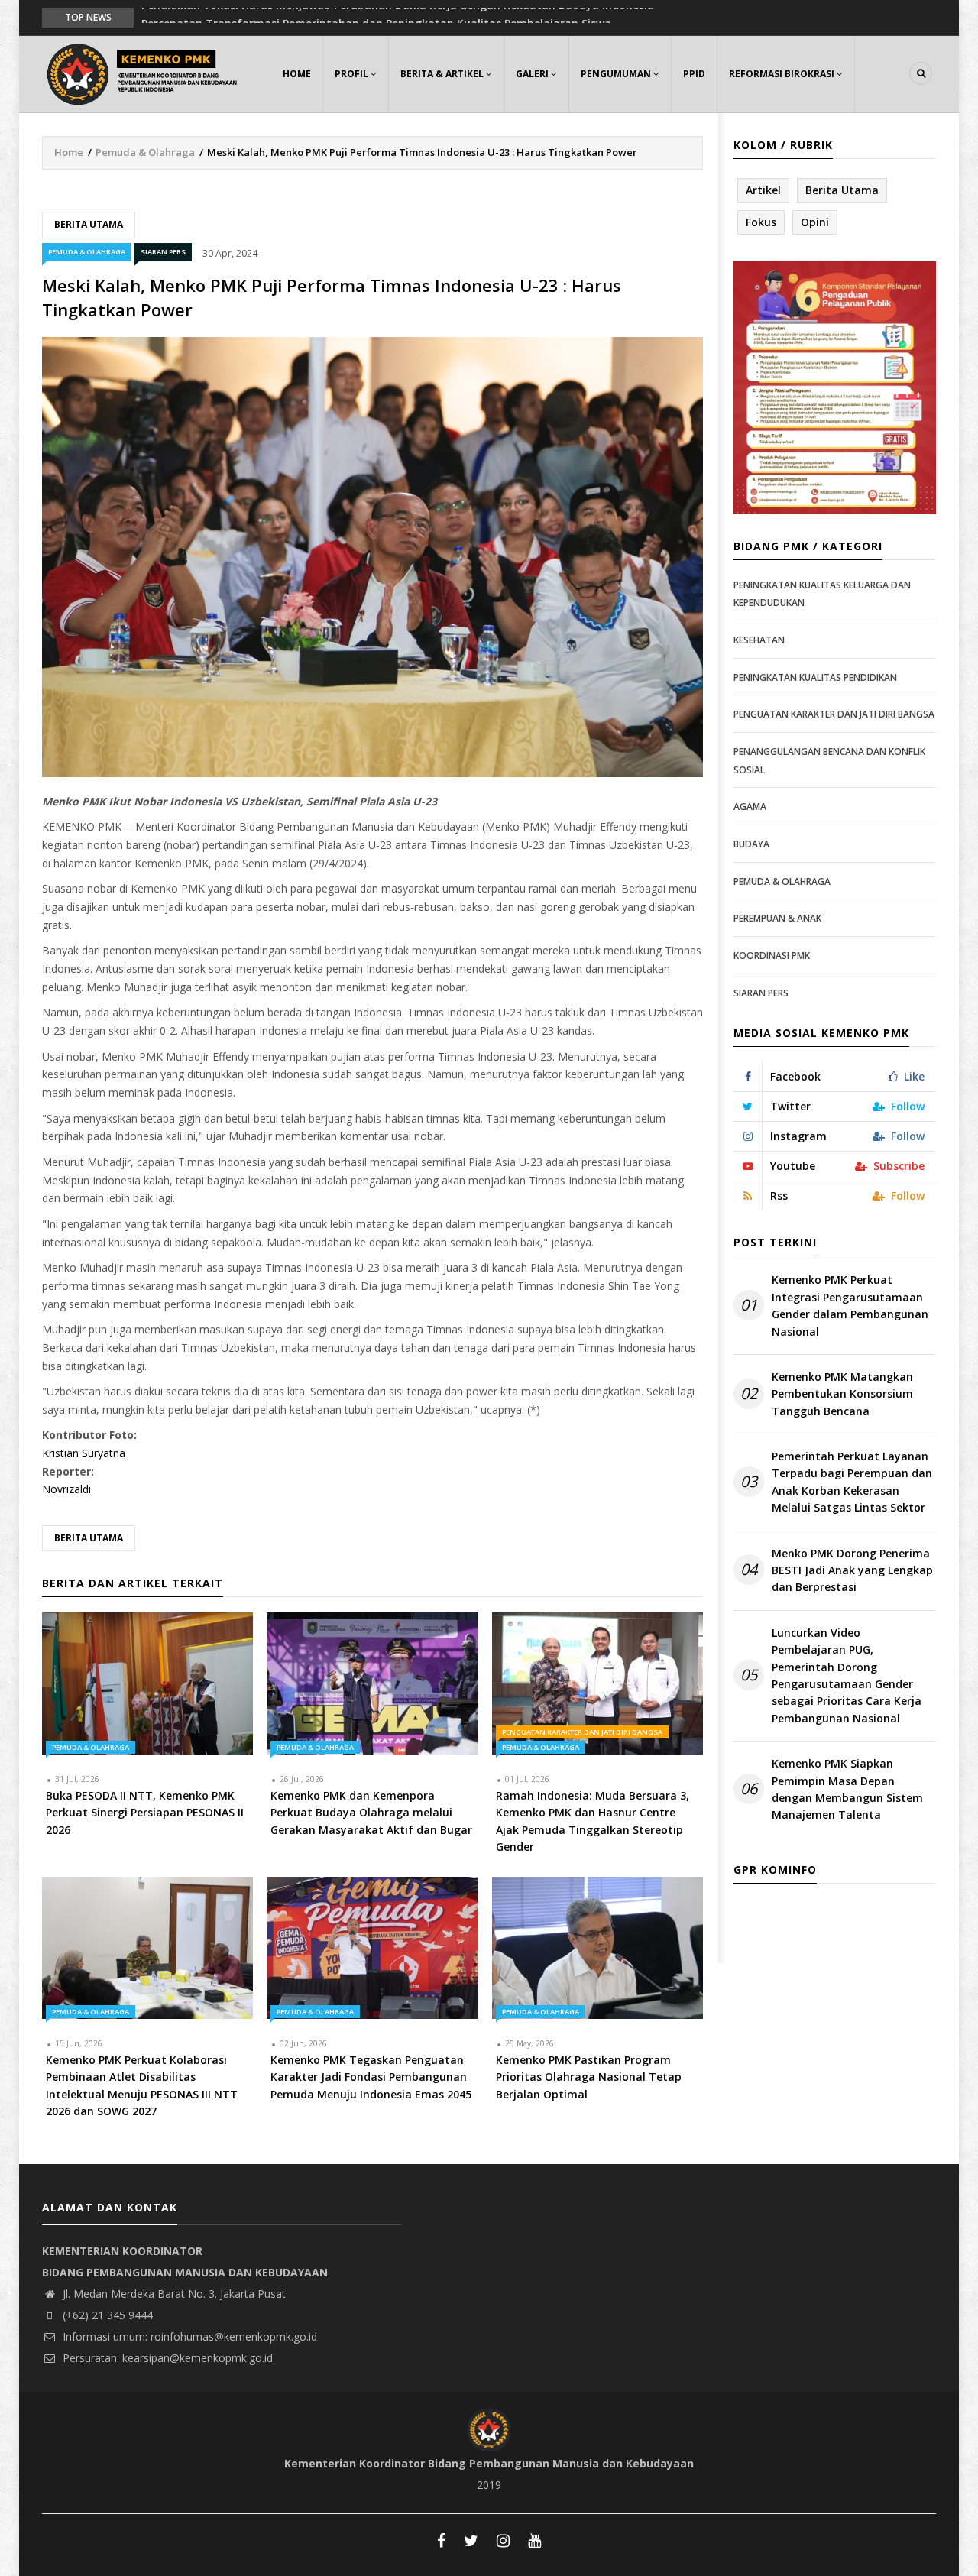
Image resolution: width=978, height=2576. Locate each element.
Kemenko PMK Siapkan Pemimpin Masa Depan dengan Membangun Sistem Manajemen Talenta (847, 1789)
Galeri (533, 74)
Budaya (751, 844)
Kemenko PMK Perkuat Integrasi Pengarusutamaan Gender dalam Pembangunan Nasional (850, 1305)
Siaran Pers (163, 252)
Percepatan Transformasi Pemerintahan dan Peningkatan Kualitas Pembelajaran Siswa (376, 16)
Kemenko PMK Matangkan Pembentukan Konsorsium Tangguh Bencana (842, 1394)
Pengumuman (617, 74)
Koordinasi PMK (772, 956)
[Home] (145, 72)
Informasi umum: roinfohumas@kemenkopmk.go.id (188, 2336)
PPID (694, 74)
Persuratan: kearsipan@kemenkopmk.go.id (166, 2358)
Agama (750, 807)
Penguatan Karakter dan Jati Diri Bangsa (582, 1732)
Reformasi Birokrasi (783, 74)
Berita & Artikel (443, 74)
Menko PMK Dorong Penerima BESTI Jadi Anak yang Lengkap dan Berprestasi (852, 1570)
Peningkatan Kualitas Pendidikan (815, 677)
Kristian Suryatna (84, 1453)
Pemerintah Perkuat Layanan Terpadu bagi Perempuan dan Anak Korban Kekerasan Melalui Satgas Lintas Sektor (852, 1482)
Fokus (761, 222)
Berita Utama (89, 224)
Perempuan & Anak (777, 918)
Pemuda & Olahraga (145, 152)
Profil (353, 74)
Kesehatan (759, 640)
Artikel (763, 190)
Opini (815, 222)
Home (297, 74)
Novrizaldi (66, 1489)
